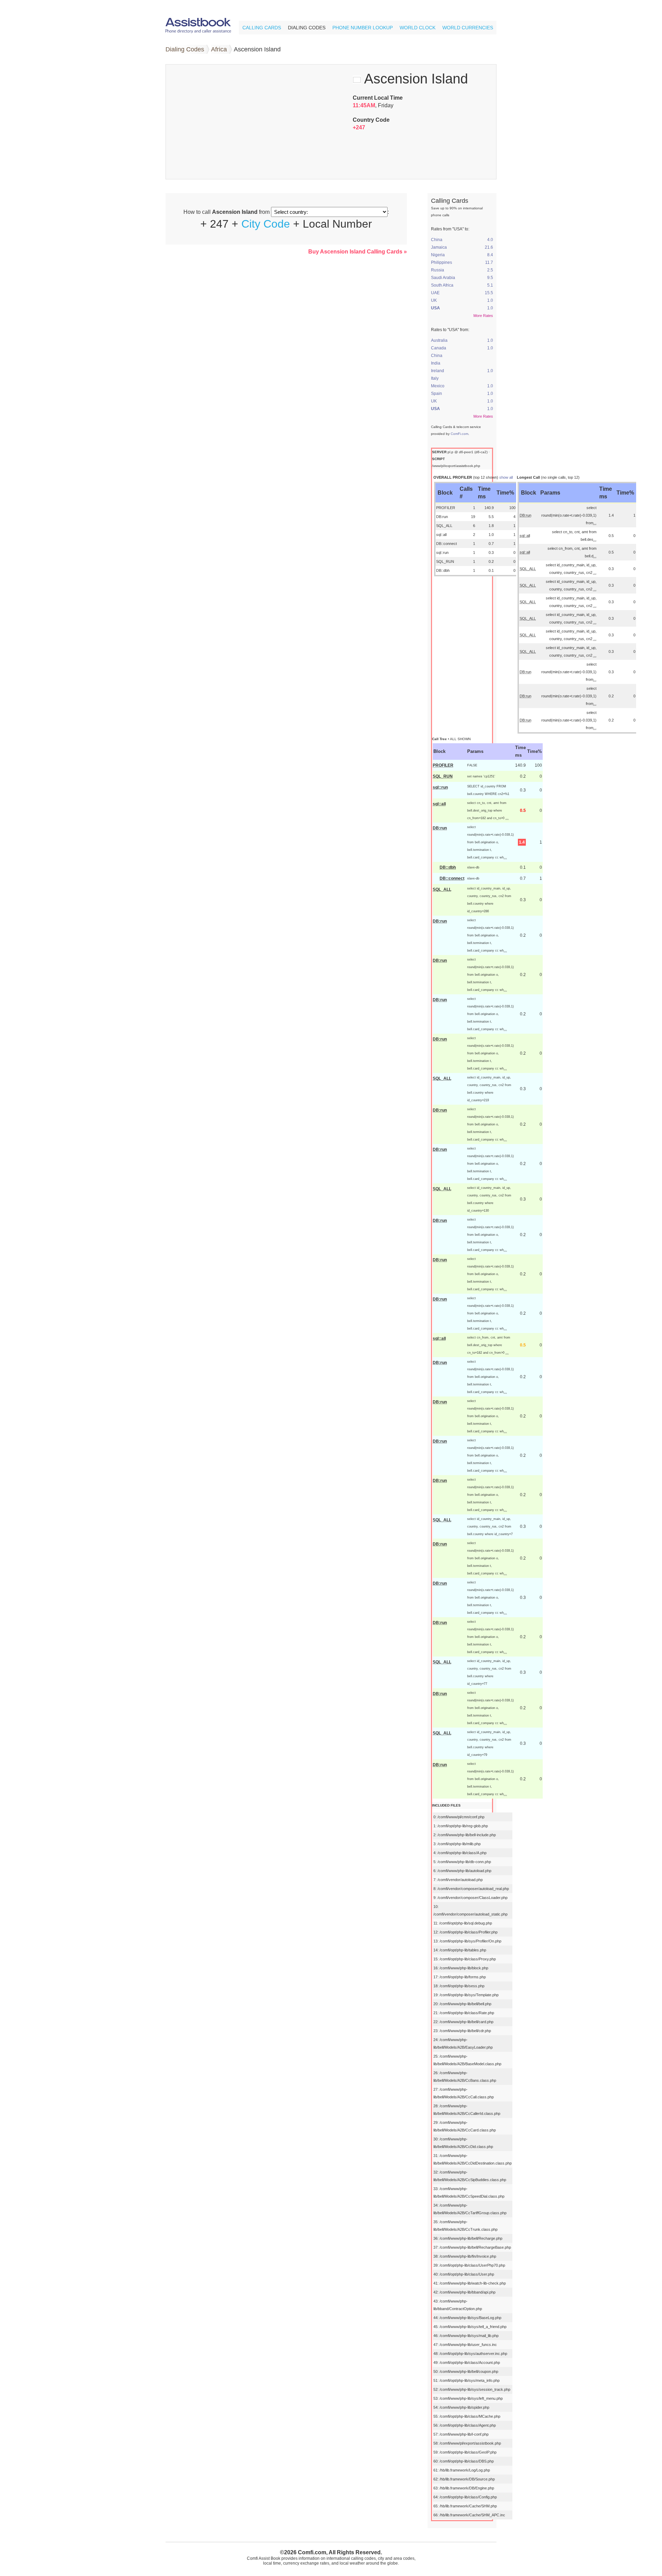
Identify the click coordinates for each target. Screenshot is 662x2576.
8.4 (490, 255)
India (436, 363)
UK (434, 300)
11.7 (489, 262)
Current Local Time (378, 98)
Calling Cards (262, 28)
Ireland (438, 371)
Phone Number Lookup (363, 28)
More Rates (483, 316)
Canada (439, 348)
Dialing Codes (307, 28)
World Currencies (468, 28)
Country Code (371, 120)
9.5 (490, 278)
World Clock (418, 28)
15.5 (489, 293)
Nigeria (438, 255)
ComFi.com (459, 434)
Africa (219, 49)
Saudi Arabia (443, 278)
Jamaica (439, 247)
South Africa (442, 285)
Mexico (438, 386)
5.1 (490, 285)
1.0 (490, 300)
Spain (437, 394)
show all (506, 477)
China (437, 240)
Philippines (442, 262)
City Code (266, 224)
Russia (438, 270)
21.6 (489, 247)
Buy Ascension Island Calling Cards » (358, 252)
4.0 (490, 240)
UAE (435, 293)
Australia (439, 340)
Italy (435, 378)
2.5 (490, 270)
